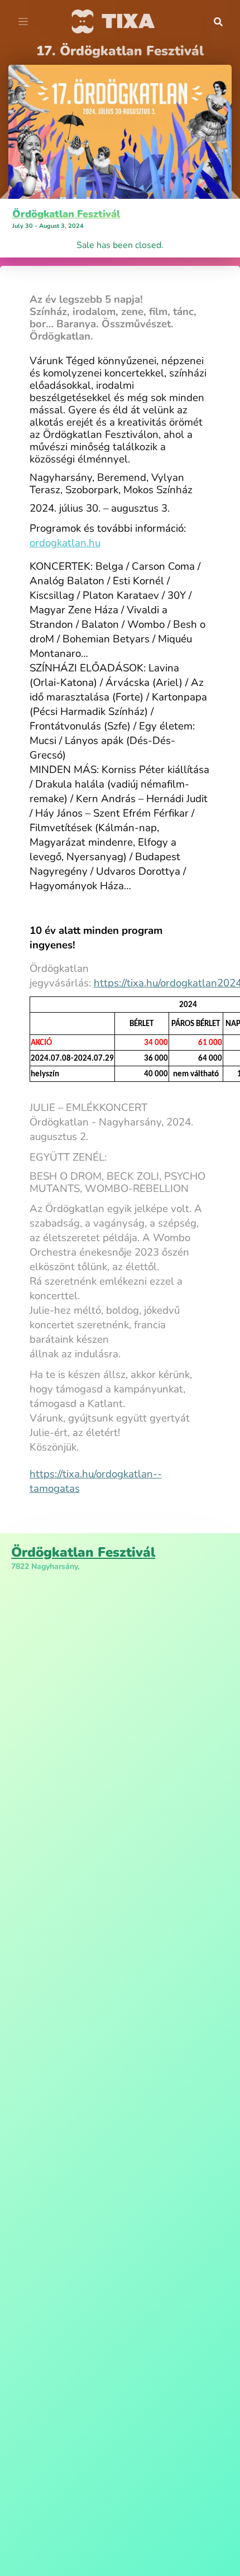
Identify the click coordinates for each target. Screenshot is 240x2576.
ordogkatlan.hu (65, 543)
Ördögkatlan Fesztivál (66, 214)
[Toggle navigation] (23, 22)
